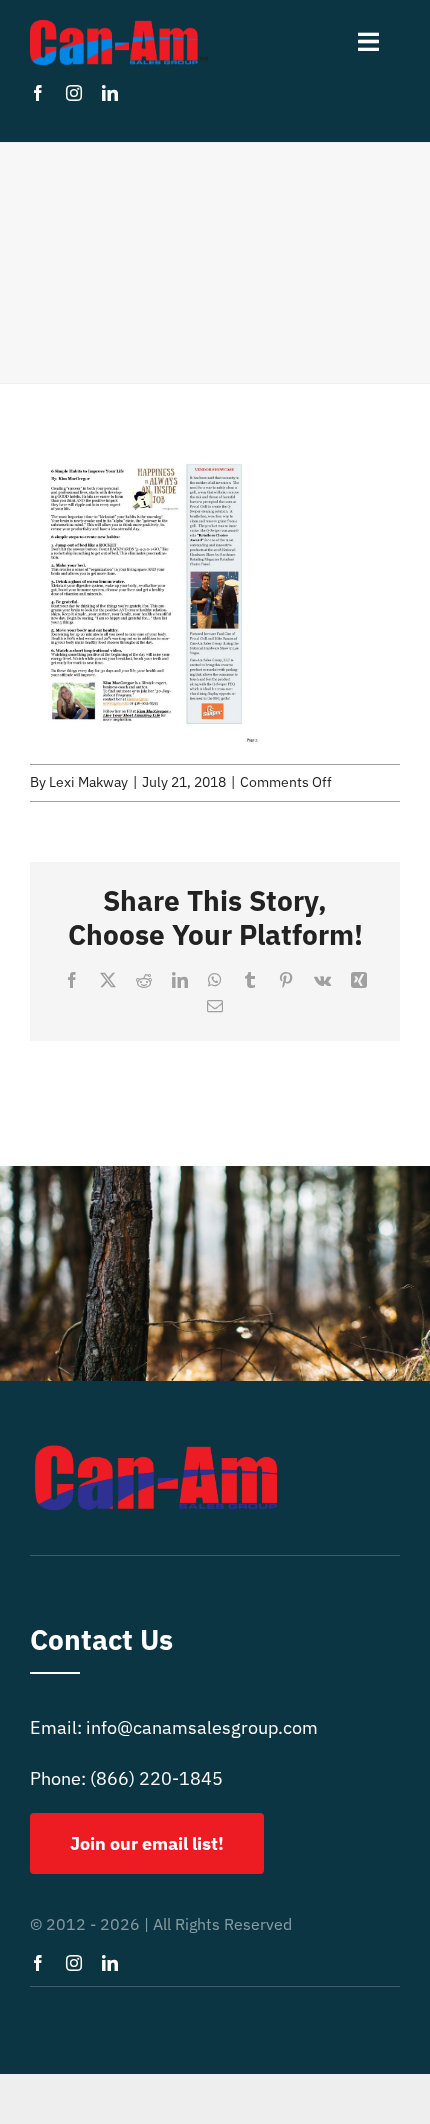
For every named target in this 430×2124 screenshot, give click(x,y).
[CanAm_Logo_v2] (119, 28)
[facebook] (38, 93)
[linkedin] (110, 93)
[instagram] (74, 93)
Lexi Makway (88, 782)
